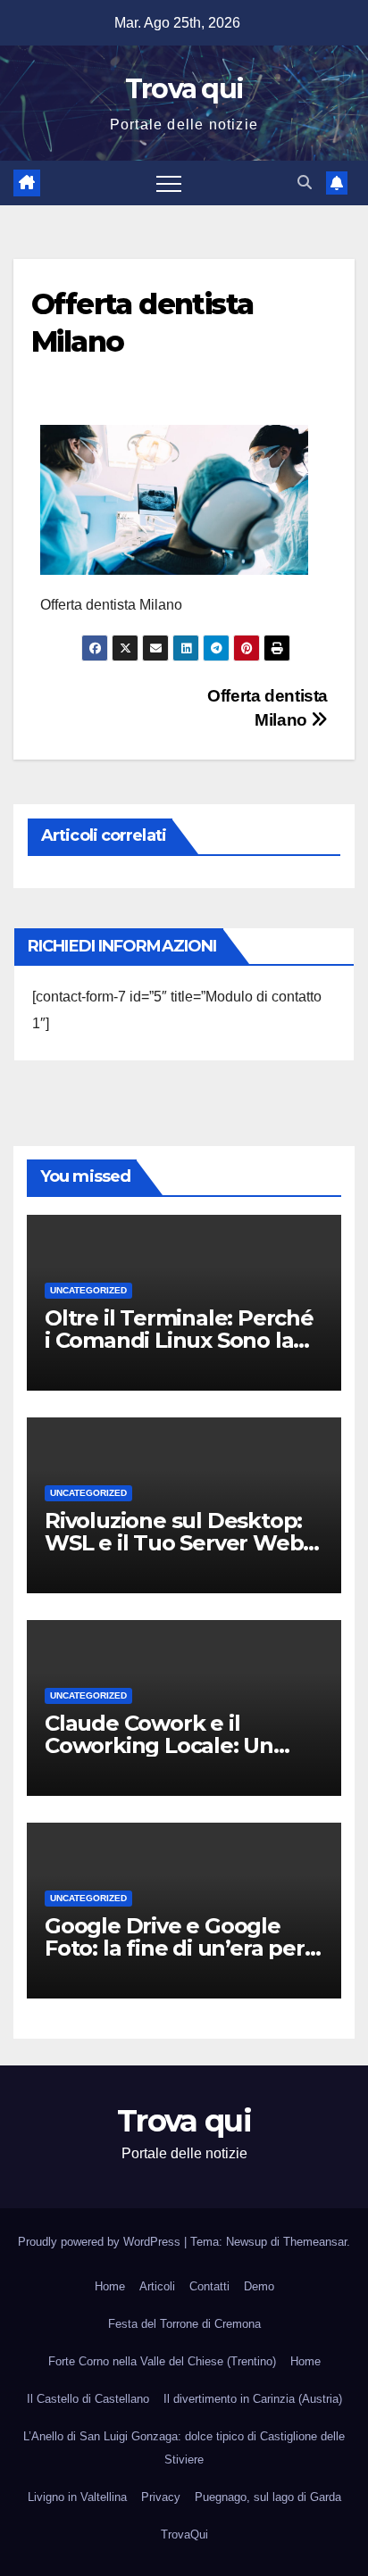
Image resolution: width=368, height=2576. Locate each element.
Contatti (209, 2286)
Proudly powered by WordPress (101, 2242)
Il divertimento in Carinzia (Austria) (253, 2399)
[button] (305, 183)
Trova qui (184, 89)
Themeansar (315, 2242)
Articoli (157, 2286)
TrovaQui (184, 2534)
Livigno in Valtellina (77, 2497)
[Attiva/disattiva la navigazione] (169, 183)
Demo (259, 2286)
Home (110, 2286)
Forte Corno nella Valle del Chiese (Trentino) (162, 2361)
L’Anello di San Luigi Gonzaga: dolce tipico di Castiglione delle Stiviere (184, 2448)
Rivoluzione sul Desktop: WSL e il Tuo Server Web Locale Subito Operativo (174, 1543)
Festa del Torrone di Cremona (184, 2324)
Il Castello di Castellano (88, 2399)
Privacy (161, 2497)
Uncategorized (88, 1290)
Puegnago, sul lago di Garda (268, 2497)
